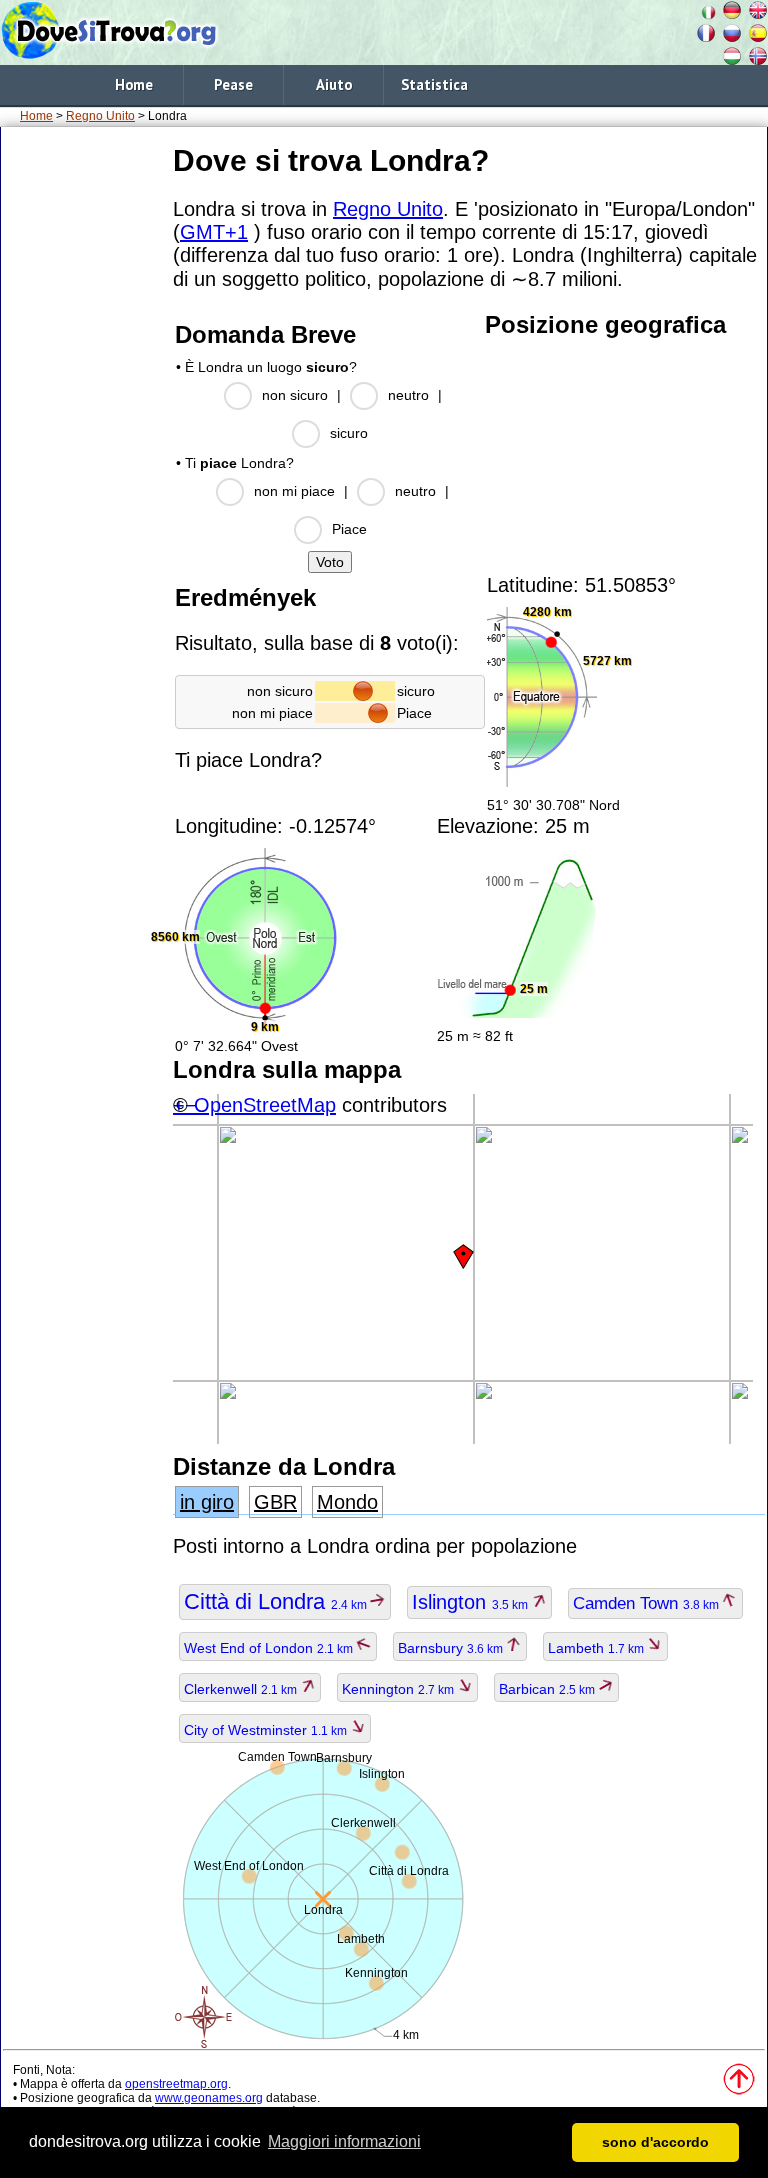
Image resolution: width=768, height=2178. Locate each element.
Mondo (347, 1502)
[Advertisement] (83, 439)
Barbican (548, 1689)
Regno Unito (100, 116)
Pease (233, 84)
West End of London (270, 1648)
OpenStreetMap (265, 1105)
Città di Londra (277, 1601)
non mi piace (294, 491)
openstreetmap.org (176, 2084)
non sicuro (295, 395)
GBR (275, 1502)
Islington (471, 1602)
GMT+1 (214, 232)
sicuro (349, 433)
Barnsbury (452, 1648)
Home (134, 84)
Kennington (399, 1689)
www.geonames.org (209, 2098)
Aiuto (334, 84)
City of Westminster (267, 1730)
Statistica (434, 84)
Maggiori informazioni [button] (344, 2141)
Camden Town (647, 1603)
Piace (349, 529)
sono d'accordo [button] (655, 2142)
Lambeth (597, 1648)
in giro (207, 1502)
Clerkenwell (242, 1689)
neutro (408, 395)
